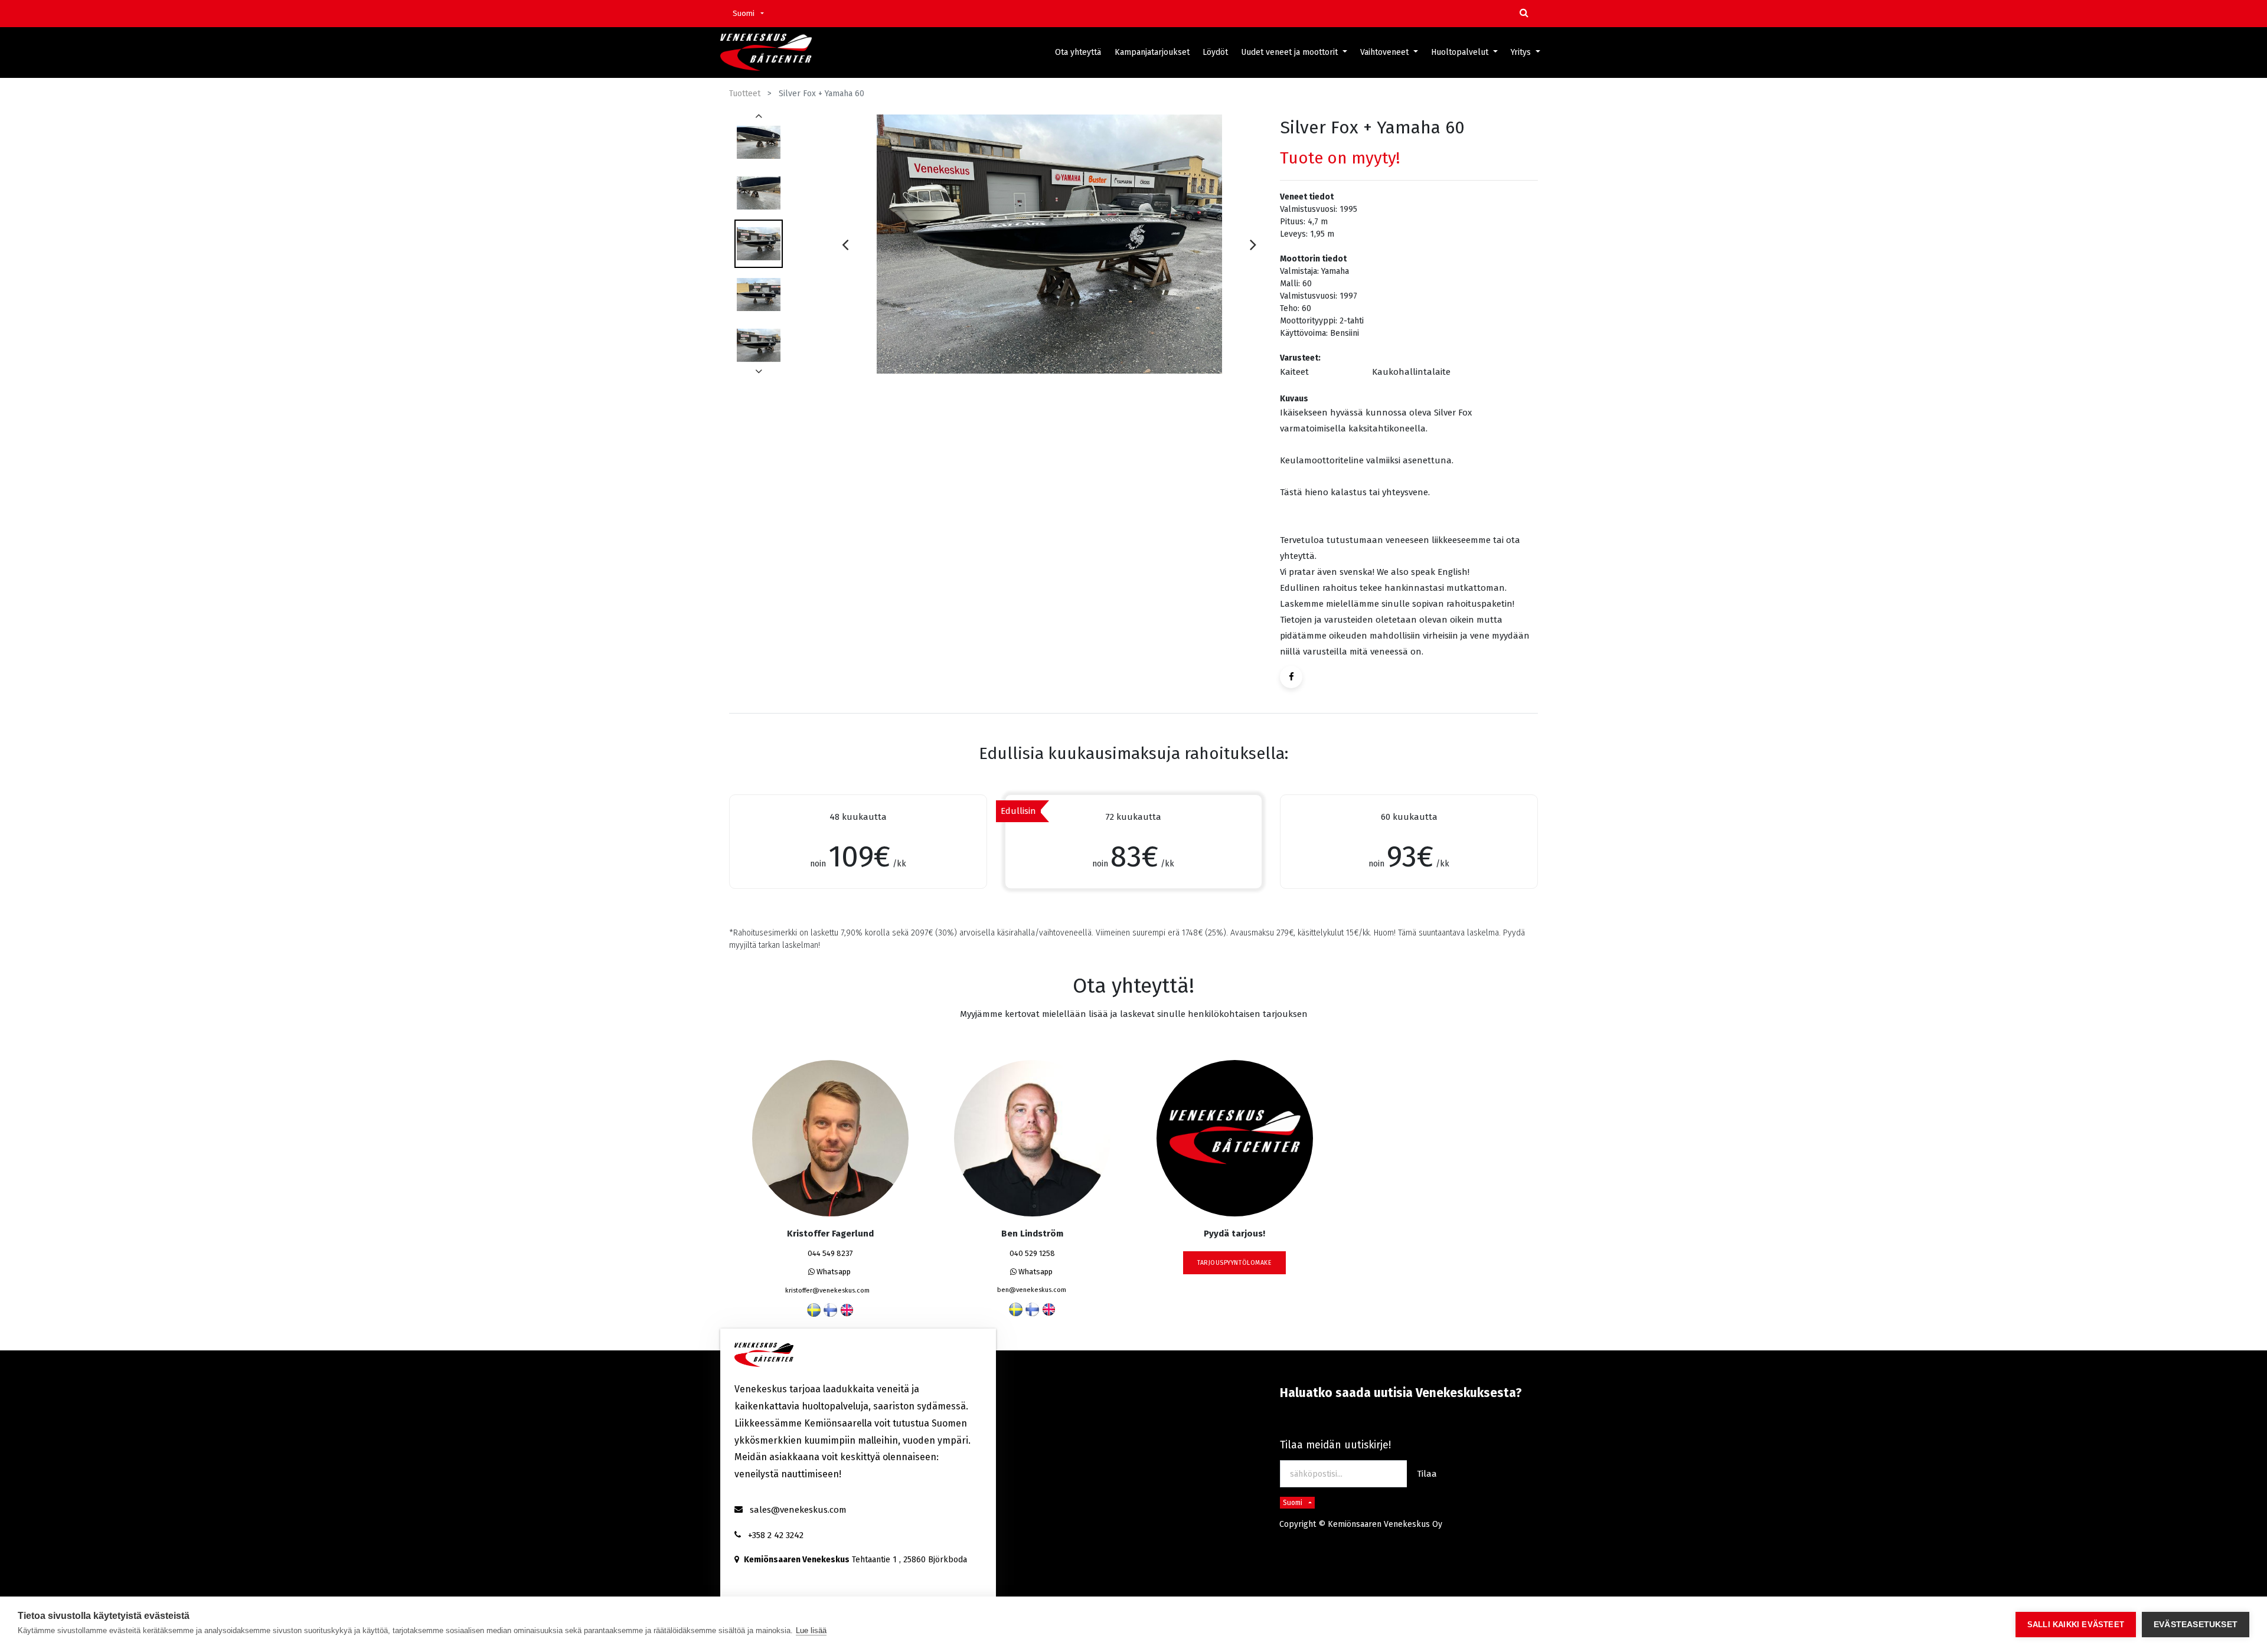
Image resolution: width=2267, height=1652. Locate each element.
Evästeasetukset (2196, 1625)
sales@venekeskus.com (798, 1510)
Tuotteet (745, 94)
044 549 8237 (830, 1253)
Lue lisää (811, 1630)
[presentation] (845, 244)
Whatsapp (833, 1272)
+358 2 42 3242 (776, 1535)
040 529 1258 (1032, 1253)
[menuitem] (1078, 52)
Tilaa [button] (1427, 1474)
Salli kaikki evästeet (2076, 1625)
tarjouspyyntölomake (1234, 1263)
